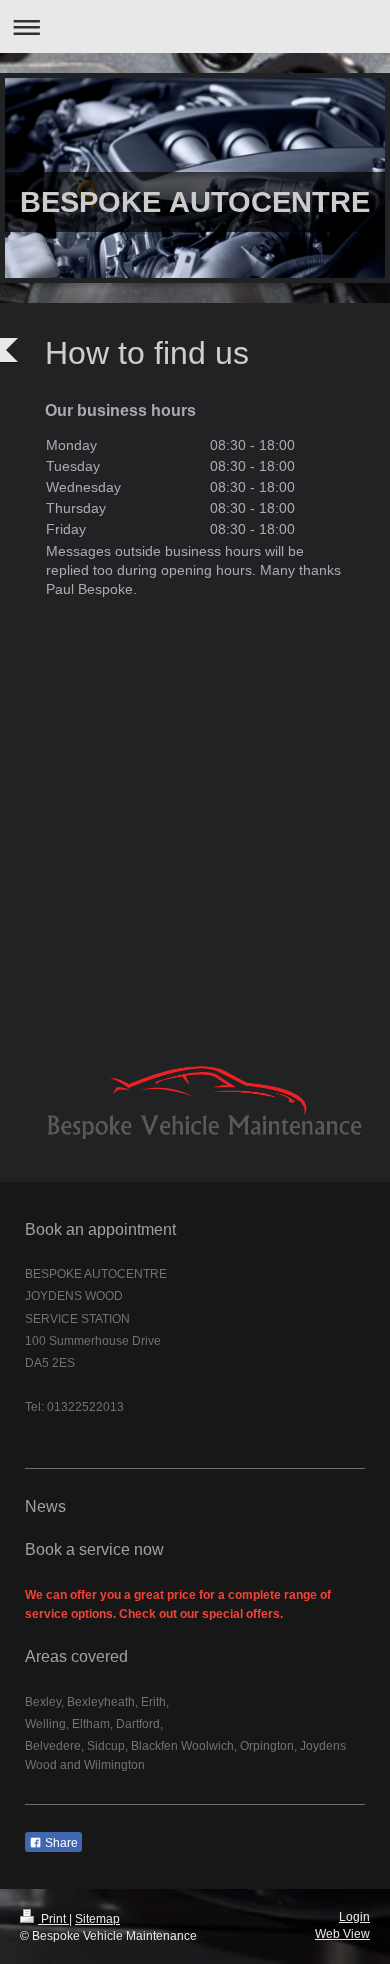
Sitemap (97, 1919)
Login (354, 1917)
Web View (342, 1934)
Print (53, 1919)
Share (60, 1843)
